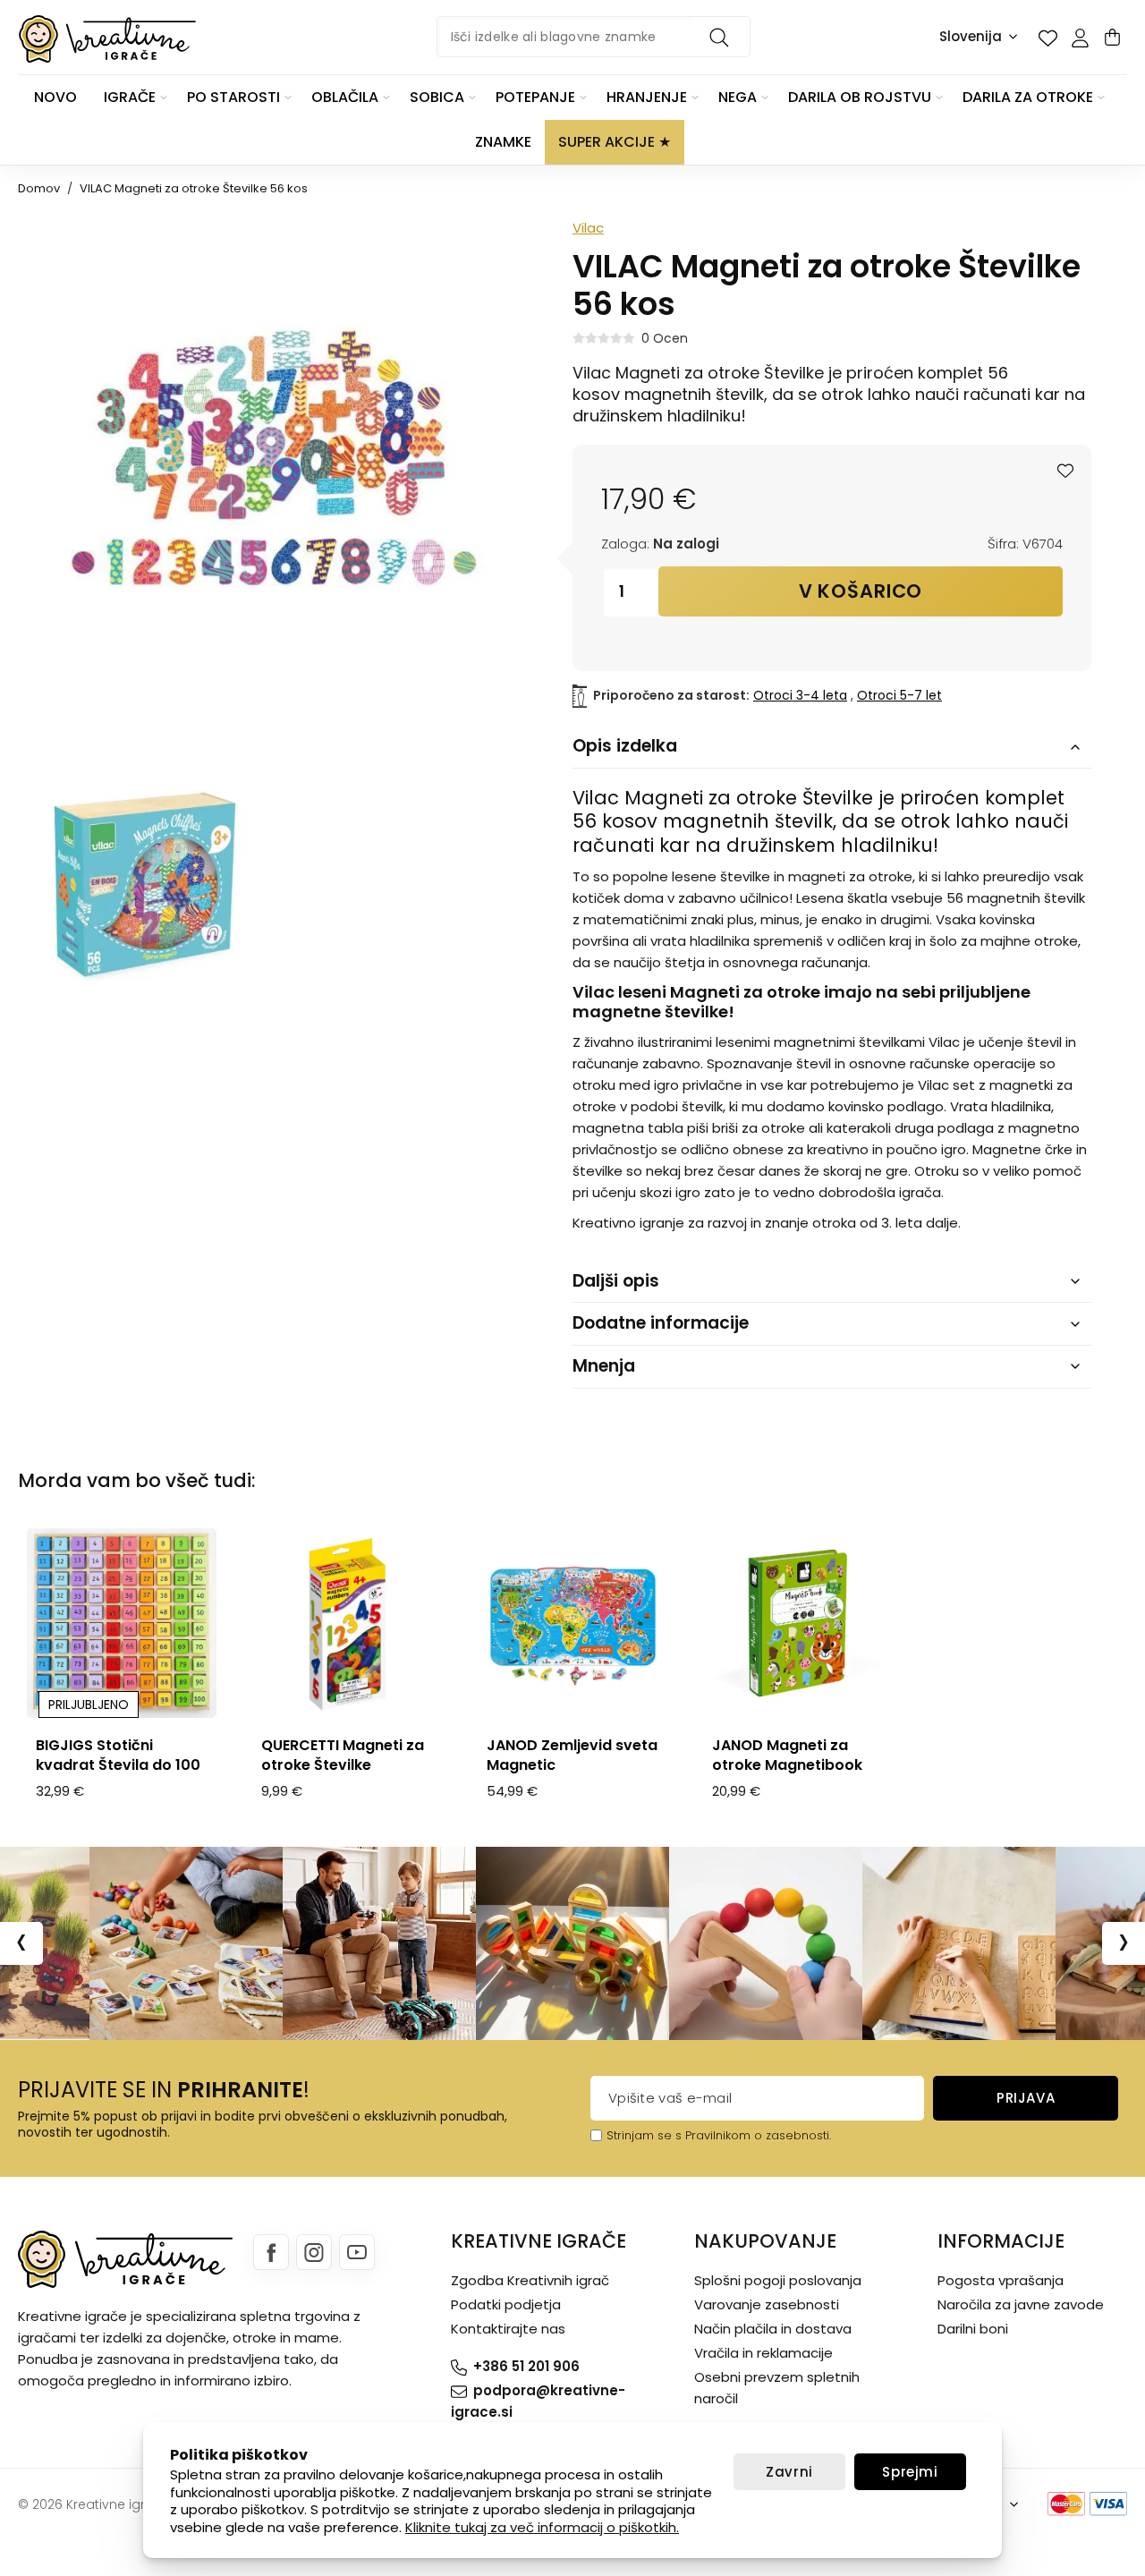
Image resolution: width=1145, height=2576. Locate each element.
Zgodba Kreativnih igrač (530, 2280)
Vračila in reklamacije (763, 2353)
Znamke (503, 142)
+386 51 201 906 (526, 2366)
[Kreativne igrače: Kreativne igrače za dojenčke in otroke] (107, 39)
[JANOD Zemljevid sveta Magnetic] (572, 1623)
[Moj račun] (1080, 38)
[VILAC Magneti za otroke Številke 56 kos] (145, 881)
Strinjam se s (644, 2135)
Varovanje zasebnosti (767, 2304)
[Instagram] (314, 2252)
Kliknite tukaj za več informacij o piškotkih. (542, 2527)
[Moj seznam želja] (1047, 38)
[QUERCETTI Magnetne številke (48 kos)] (347, 1623)
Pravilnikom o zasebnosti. (758, 2135)
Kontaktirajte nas (508, 2329)
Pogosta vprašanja (1001, 2280)
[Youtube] (357, 2252)
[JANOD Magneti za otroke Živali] (798, 1623)
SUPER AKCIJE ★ (615, 142)
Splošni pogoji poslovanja (778, 2280)
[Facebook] (271, 2252)
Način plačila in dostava (773, 2329)
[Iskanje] (722, 37)
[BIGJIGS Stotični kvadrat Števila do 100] (122, 1623)
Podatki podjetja (506, 2304)
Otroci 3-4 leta (800, 695)
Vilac (588, 228)
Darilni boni (973, 2329)
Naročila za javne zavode (1021, 2304)
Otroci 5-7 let (899, 695)
